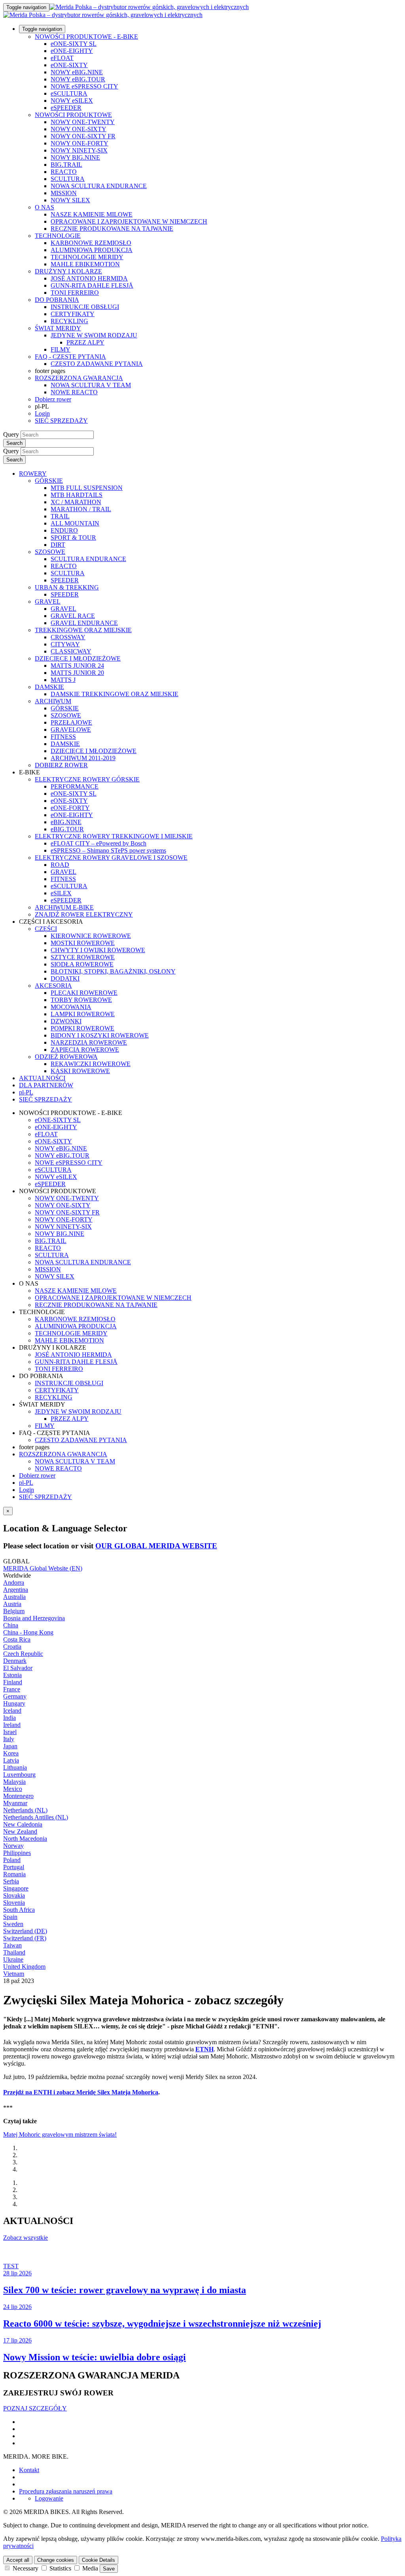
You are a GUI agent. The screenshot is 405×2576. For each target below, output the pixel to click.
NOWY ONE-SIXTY (79, 129)
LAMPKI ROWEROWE (83, 1014)
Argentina (16, 1590)
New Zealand (20, 1831)
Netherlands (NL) (25, 1810)
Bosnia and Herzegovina (34, 1618)
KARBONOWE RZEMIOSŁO (91, 243)
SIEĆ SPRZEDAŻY (61, 421)
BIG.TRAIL (66, 165)
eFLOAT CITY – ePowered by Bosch (98, 843)
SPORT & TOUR (73, 538)
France (12, 1689)
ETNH (204, 2049)
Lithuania (15, 1767)
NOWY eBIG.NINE (77, 72)
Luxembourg (19, 1775)
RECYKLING (69, 321)
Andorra (14, 1583)
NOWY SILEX (70, 200)
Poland (12, 1860)
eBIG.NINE (66, 822)
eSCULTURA (69, 93)
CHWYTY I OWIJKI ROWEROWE (98, 950)
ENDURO (64, 530)
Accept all (18, 2560)
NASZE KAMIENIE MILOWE (92, 214)
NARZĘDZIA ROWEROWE (89, 1042)
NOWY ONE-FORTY (79, 143)
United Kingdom (24, 1967)
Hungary (14, 1703)
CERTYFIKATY (73, 314)
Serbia (11, 1881)
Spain (10, 1917)
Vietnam (14, 1974)
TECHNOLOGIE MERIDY (87, 257)
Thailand (14, 1952)
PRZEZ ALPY (85, 342)
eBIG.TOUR (67, 829)
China (11, 1625)
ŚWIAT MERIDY (58, 328)
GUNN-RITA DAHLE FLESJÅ (92, 285)
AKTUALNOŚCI (42, 1078)
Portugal (14, 1867)
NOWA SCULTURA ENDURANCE (99, 186)
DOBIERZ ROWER (61, 765)
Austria (12, 1604)
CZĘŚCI (46, 929)
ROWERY (33, 474)
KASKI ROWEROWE (80, 1071)
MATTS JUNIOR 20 (77, 673)
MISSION (64, 193)
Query (11, 434)
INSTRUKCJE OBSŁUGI (85, 307)
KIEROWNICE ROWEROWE (91, 936)
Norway (13, 1846)
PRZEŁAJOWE (71, 722)
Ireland (12, 1725)
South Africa (19, 1910)
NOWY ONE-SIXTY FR (83, 136)
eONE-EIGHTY (72, 51)
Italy (9, 1739)
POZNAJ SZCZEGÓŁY (35, 2408)
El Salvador (18, 1668)
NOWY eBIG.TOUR (78, 79)
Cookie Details (98, 2560)
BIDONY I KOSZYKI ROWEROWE (100, 1035)
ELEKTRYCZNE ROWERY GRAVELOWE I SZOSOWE (111, 858)
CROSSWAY (68, 637)
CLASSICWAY (71, 651)
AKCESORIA (53, 986)
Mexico (13, 1789)
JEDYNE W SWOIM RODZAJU (94, 335)
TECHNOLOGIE (58, 236)
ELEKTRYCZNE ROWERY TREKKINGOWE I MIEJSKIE (114, 836)
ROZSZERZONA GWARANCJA (79, 378)
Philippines (17, 1853)
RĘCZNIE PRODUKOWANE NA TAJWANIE (112, 229)
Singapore (16, 1888)
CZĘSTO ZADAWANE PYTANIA (97, 364)
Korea (11, 1753)
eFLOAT (62, 58)
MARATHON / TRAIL (81, 509)
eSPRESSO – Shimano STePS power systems (108, 850)
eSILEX (61, 893)
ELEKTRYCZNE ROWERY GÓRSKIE (87, 779)
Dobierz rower (53, 399)
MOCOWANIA (71, 1007)
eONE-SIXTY (69, 65)
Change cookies (56, 2560)
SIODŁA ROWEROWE (82, 964)
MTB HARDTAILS (77, 495)
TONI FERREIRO (75, 293)
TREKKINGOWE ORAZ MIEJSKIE (83, 630)
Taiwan (12, 1945)
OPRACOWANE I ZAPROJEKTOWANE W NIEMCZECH (129, 221)
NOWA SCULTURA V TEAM (91, 385)
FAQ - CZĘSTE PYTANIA (70, 357)
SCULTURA (68, 179)
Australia (14, 1597)
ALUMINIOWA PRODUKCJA (92, 250)
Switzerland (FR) (25, 1938)
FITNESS (63, 737)
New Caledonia (23, 1824)
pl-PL (26, 1483)
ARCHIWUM (53, 701)
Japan (10, 1746)
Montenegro (18, 1796)
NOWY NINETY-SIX (79, 150)
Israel (10, 1732)
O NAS (44, 207)
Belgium (14, 1611)
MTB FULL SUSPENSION (87, 488)
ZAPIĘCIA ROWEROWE (85, 1050)
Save (109, 2569)
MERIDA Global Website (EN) (43, 1568)
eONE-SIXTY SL (74, 44)
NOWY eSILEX (72, 101)
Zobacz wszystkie (26, 2238)
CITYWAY (65, 644)
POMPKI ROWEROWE (82, 1028)
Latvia (11, 1760)
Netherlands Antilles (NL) (36, 1817)
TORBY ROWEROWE (81, 1000)
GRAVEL (48, 602)
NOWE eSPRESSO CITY (84, 86)
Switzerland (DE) (25, 1931)
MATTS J (63, 680)
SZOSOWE (50, 552)
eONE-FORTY (70, 808)
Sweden (13, 1924)
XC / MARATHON (76, 502)
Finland (13, 1682)
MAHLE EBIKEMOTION (85, 264)
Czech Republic (23, 1654)
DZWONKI (66, 1021)
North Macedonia (25, 1839)
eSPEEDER (66, 108)
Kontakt (29, 2470)
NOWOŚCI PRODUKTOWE (73, 115)
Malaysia (14, 1782)
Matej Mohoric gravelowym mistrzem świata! (60, 2134)
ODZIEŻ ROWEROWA (66, 1057)
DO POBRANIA (57, 300)
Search (14, 443)
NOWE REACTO (74, 392)
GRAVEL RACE (73, 616)
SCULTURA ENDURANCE (88, 559)
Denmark (15, 1661)
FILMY (61, 349)
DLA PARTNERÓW (46, 1085)
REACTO (64, 172)
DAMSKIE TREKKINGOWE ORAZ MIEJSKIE (114, 694)
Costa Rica (17, 1639)
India (9, 1718)
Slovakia (14, 1895)
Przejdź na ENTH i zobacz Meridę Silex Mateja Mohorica (81, 2092)
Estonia (12, 1675)
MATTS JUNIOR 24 (77, 666)
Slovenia (14, 1903)
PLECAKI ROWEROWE (84, 993)
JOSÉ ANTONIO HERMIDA (89, 278)
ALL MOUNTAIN (75, 523)
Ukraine (13, 1959)
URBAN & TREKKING (67, 587)
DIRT (58, 545)
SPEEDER (65, 580)
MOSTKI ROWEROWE (83, 943)
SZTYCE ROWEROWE (83, 957)
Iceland (12, 1711)
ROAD (60, 865)
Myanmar (15, 1803)
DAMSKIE (49, 687)
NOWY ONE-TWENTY (83, 122)
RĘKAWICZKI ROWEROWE (91, 1064)
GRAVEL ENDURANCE (84, 623)
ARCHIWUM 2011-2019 (83, 758)
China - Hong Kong (28, 1632)
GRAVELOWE (71, 730)
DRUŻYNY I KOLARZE (68, 271)
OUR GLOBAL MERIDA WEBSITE (156, 1546)
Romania (14, 1874)
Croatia (12, 1647)
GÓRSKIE (49, 481)
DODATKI (65, 978)
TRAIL (60, 516)
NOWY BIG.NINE (75, 157)
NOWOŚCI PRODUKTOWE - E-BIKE (86, 37)
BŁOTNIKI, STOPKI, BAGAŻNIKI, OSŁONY (113, 971)
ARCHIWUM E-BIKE (64, 907)
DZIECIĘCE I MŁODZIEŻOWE (78, 658)
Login (42, 413)
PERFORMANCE (75, 786)
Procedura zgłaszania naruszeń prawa (66, 2491)
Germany (15, 1696)
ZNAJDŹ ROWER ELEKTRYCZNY (84, 914)
